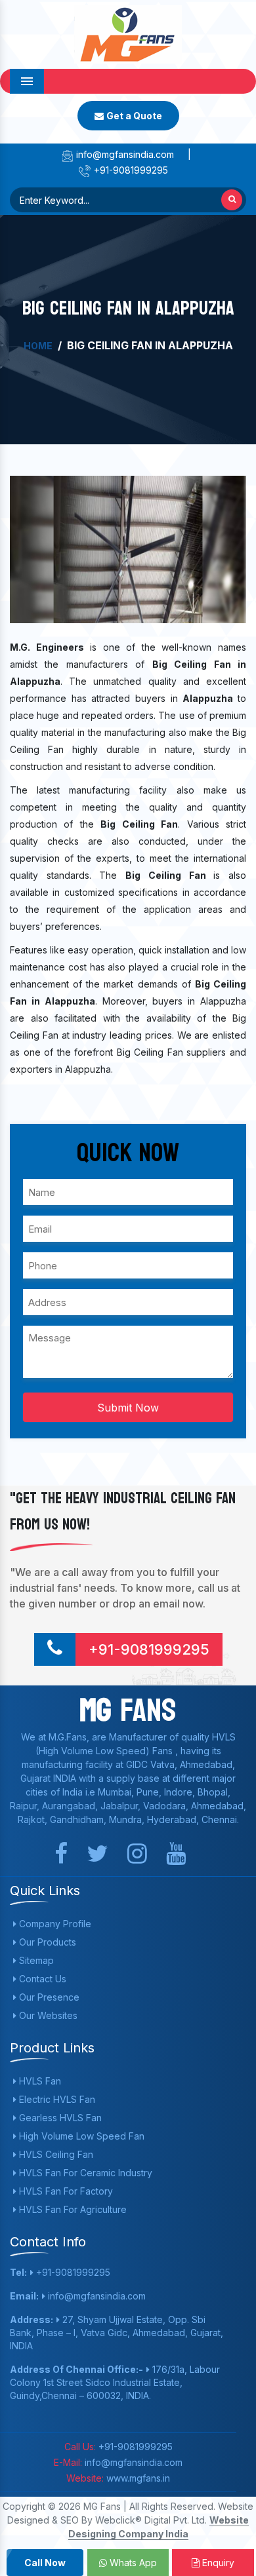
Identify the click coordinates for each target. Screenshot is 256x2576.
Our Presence (48, 1997)
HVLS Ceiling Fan (55, 2154)
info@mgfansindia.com (124, 154)
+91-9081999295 (130, 170)
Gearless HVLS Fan (59, 2118)
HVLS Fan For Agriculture (72, 2209)
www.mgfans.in (137, 2478)
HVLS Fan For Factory (65, 2191)
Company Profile (54, 1924)
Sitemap (35, 1960)
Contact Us (41, 1979)
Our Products (46, 1942)
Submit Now (128, 1408)
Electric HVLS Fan (56, 2099)
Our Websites (47, 2015)
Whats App (132, 2563)
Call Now (45, 2563)
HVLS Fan (39, 2081)
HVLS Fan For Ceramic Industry (84, 2173)
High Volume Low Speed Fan (80, 2136)
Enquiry (217, 2563)
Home (38, 346)
